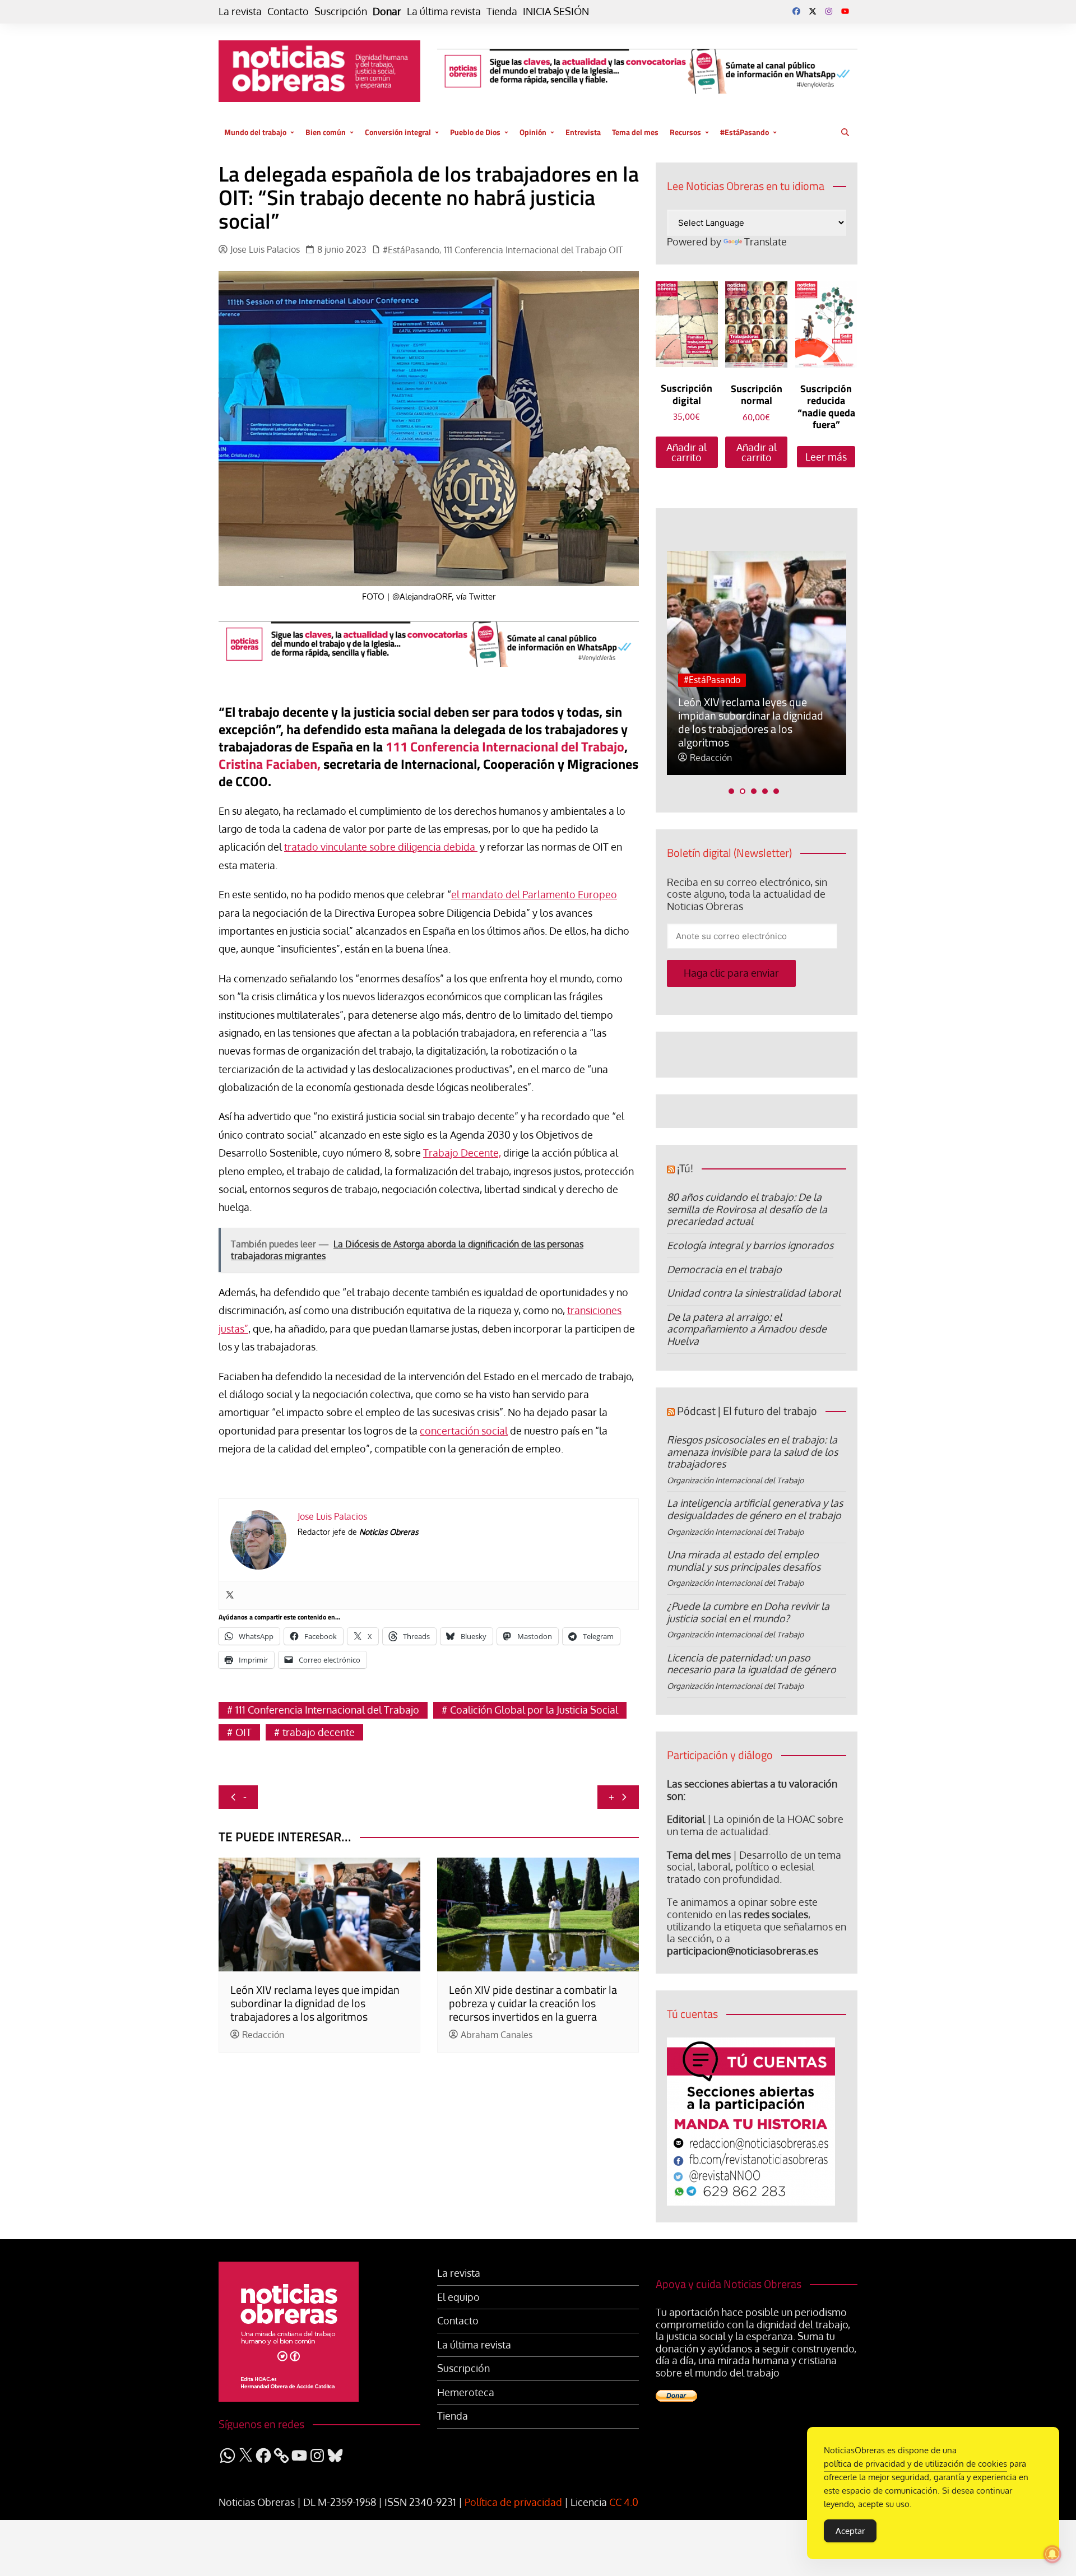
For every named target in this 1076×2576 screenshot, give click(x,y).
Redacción (263, 2035)
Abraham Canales (497, 2035)
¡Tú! (685, 1168)
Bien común (326, 132)
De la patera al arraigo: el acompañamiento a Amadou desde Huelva (747, 1329)
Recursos (685, 132)
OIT (244, 1732)
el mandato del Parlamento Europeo (534, 894)
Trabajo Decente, (462, 1153)
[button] (731, 791)
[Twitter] (230, 1595)
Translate (766, 242)
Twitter (813, 11)
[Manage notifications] (1052, 2554)
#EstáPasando (745, 132)
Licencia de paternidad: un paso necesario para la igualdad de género (752, 1664)
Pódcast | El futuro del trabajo (747, 1411)
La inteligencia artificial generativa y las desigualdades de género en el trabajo (755, 1509)
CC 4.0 (624, 2502)
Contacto (288, 11)
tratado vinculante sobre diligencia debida (381, 847)
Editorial (686, 1819)
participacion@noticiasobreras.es (743, 1951)
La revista (240, 11)
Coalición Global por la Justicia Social (534, 1710)
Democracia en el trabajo (724, 1269)
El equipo (458, 2297)
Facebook (796, 11)
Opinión (533, 132)
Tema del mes (635, 132)
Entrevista (583, 132)
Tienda (502, 11)
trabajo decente (319, 1732)
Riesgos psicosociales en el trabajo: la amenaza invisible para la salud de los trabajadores (752, 1452)
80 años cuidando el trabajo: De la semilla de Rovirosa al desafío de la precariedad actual (747, 1209)
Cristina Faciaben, (270, 764)
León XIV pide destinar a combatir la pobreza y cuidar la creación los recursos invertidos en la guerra (533, 2003)
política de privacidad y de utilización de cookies (915, 2464)
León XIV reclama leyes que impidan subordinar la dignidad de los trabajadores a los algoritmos (315, 2003)
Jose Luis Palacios (265, 250)
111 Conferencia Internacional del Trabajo (505, 746)
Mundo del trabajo (255, 132)
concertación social (464, 1431)
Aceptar (850, 2531)
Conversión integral (398, 132)
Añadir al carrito (687, 452)
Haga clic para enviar (731, 973)
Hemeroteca (466, 2392)
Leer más (826, 457)
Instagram (829, 11)
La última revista (444, 11)
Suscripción (341, 11)
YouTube (845, 11)
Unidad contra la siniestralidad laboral (754, 1293)
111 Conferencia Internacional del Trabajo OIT (534, 250)
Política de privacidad (513, 2502)
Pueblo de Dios (475, 132)
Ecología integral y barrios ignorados (750, 1245)
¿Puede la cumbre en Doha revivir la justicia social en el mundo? (748, 1612)
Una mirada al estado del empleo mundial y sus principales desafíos (744, 1561)
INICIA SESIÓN (556, 11)
